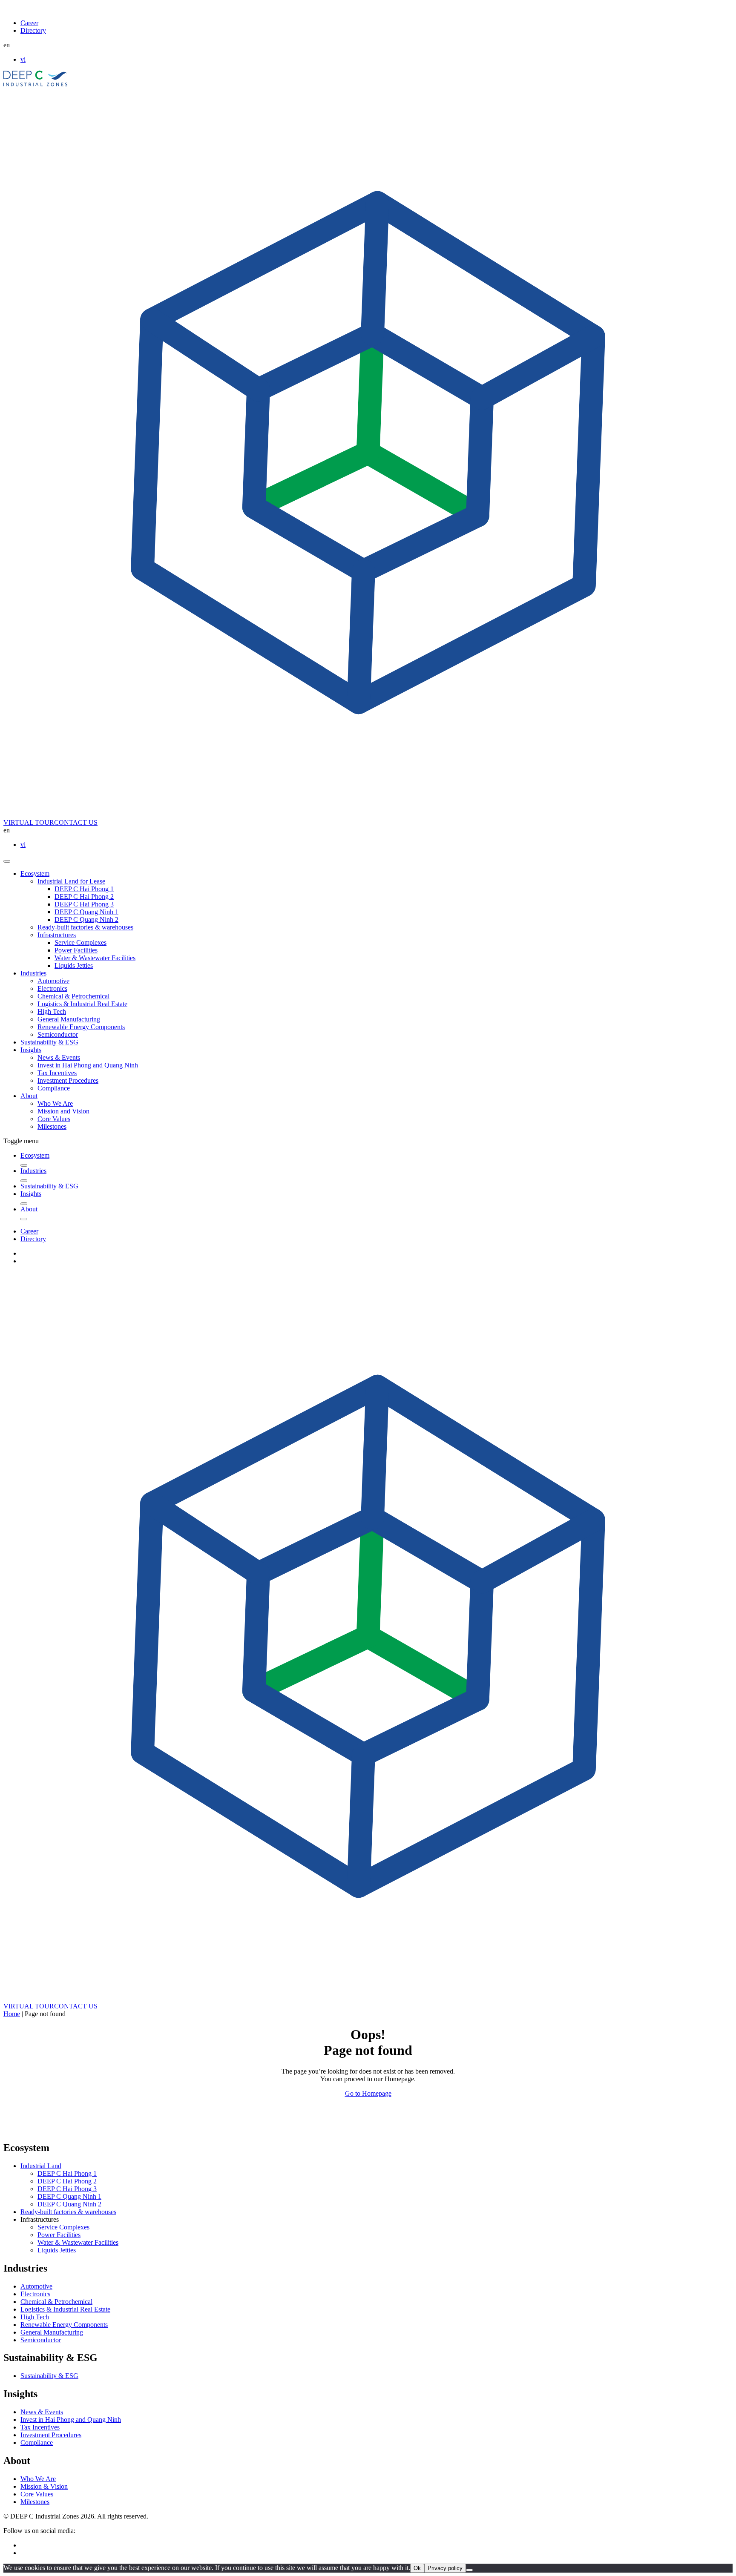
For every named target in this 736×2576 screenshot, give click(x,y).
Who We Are (55, 1103)
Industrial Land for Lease (71, 881)
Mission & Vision (44, 2486)
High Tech (52, 1011)
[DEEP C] (36, 84)
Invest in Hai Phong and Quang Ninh (88, 1065)
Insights (31, 1050)
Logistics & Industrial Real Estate (82, 1004)
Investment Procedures (68, 1080)
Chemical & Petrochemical (73, 996)
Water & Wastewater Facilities (95, 958)
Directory (33, 30)
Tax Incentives (57, 1073)
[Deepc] (77, 2130)
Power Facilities (76, 950)
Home (12, 2014)
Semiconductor (58, 1034)
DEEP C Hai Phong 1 (84, 889)
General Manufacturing (69, 1019)
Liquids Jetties (74, 965)
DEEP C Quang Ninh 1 (86, 912)
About (29, 1096)
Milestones (52, 1126)
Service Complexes (80, 942)
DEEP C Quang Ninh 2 (86, 919)
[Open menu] (7, 861)
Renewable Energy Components (81, 1027)
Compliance (54, 1088)
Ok (417, 2568)
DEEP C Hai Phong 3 (84, 904)
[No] (469, 2570)
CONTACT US (76, 822)
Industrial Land (41, 2166)
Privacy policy (445, 2568)
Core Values (54, 1119)
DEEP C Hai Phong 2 (84, 896)
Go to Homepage (368, 2093)
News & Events (59, 1057)
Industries (33, 973)
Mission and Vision (63, 1111)
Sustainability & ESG (49, 1042)
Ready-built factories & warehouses (85, 927)
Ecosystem (35, 873)
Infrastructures (57, 935)
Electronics (52, 988)
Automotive (53, 981)
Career (29, 23)
